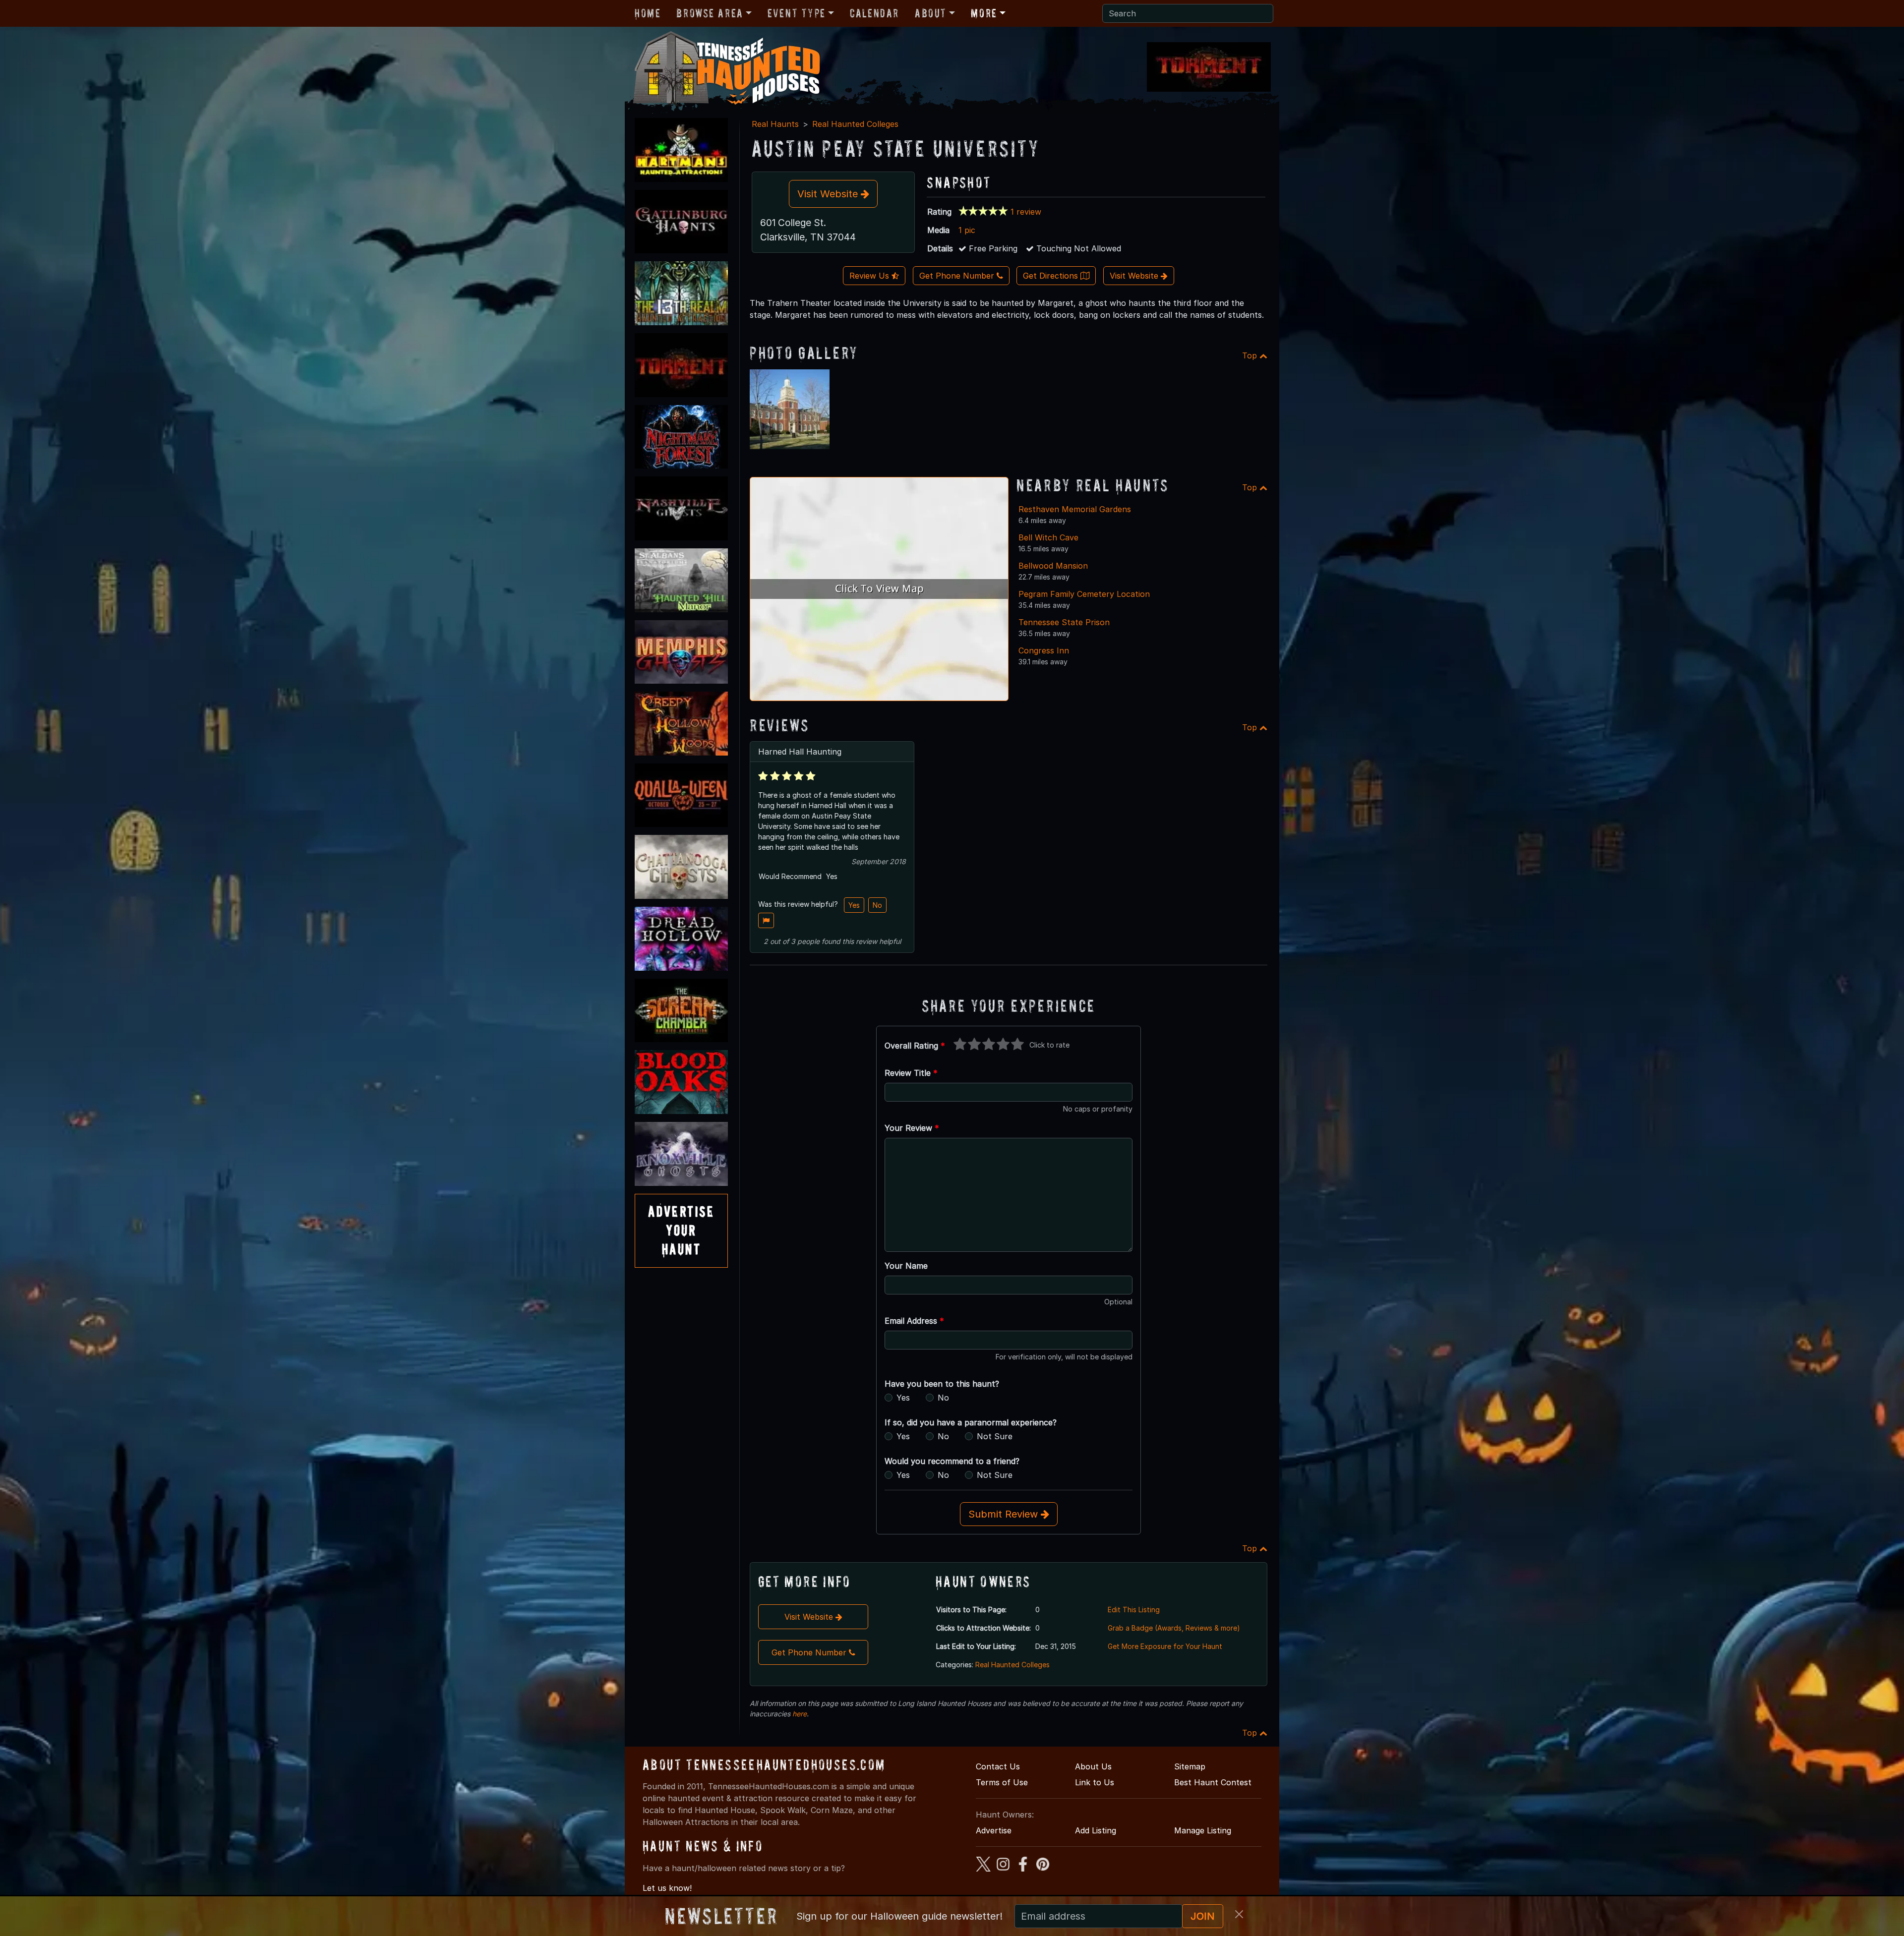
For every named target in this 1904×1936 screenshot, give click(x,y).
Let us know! (667, 1888)
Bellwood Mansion (1053, 566)
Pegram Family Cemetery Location (1084, 594)
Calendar (874, 13)
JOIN (1203, 1916)
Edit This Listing (1134, 1610)
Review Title (911, 1073)
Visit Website (829, 194)
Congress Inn (1044, 650)
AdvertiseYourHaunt (681, 1231)
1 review (1026, 212)
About (931, 13)
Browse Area (710, 13)
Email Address (914, 1321)
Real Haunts (775, 124)
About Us (1093, 1766)
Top (1251, 355)
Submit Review (1005, 1514)
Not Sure (995, 1436)
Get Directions (1052, 276)
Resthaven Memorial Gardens (1075, 509)
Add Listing (1096, 1830)
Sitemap (1190, 1766)
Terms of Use (1002, 1782)
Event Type (797, 13)
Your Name (906, 1266)
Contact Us (998, 1766)
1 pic (967, 230)
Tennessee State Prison (1064, 622)
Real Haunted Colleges (855, 124)
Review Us (870, 276)
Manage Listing (1203, 1830)
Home (648, 13)
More (984, 13)
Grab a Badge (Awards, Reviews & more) (1174, 1628)
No (877, 905)
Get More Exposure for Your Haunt (1165, 1646)
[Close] (1239, 1914)
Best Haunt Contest (1213, 1782)
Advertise (994, 1830)
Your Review (912, 1128)
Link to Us (1095, 1782)
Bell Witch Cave (1048, 537)
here (800, 1714)
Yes (854, 905)
